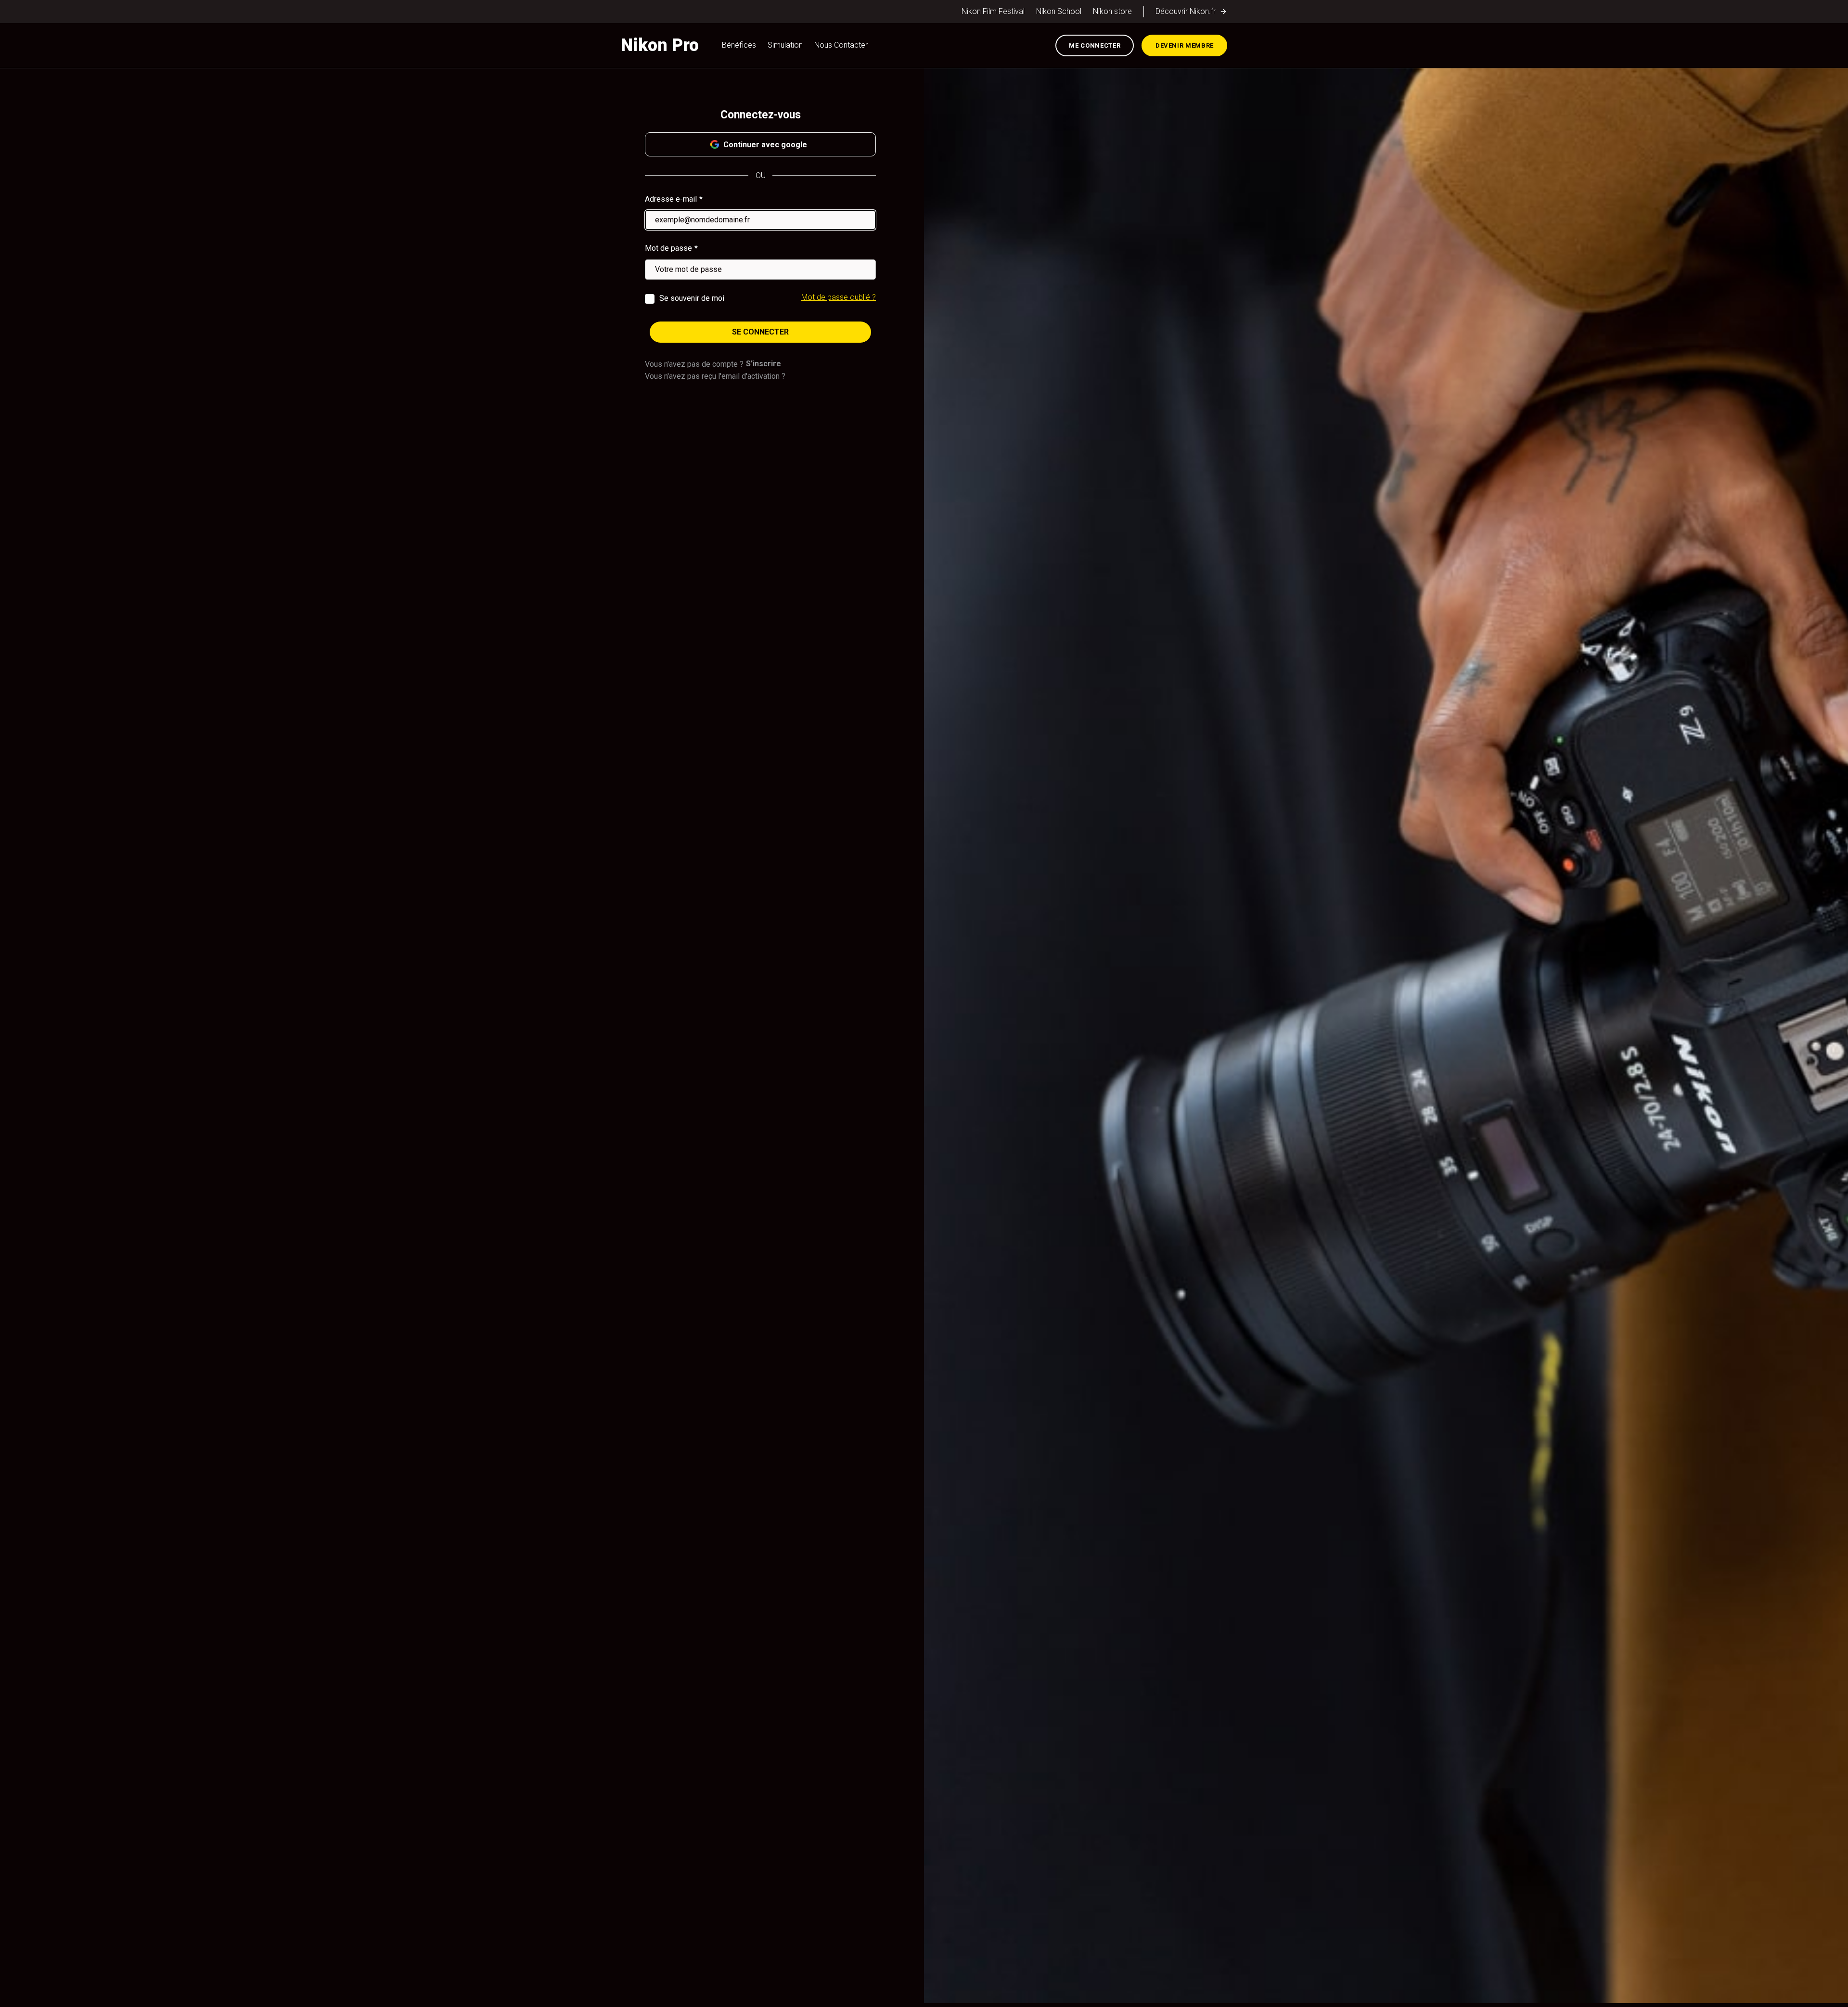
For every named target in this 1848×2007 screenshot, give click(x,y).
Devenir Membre (1185, 45)
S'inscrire (764, 364)
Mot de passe (668, 248)
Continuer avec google (765, 145)
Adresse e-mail (671, 199)
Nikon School (1059, 11)
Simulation (785, 45)
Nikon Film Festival (993, 11)
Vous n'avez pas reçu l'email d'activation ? (715, 376)
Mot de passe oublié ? (839, 297)
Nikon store (1112, 11)
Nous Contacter (841, 45)
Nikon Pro (660, 45)
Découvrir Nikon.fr (1186, 11)
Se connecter (760, 332)
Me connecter (1095, 45)
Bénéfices (739, 45)
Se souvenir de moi (692, 298)
